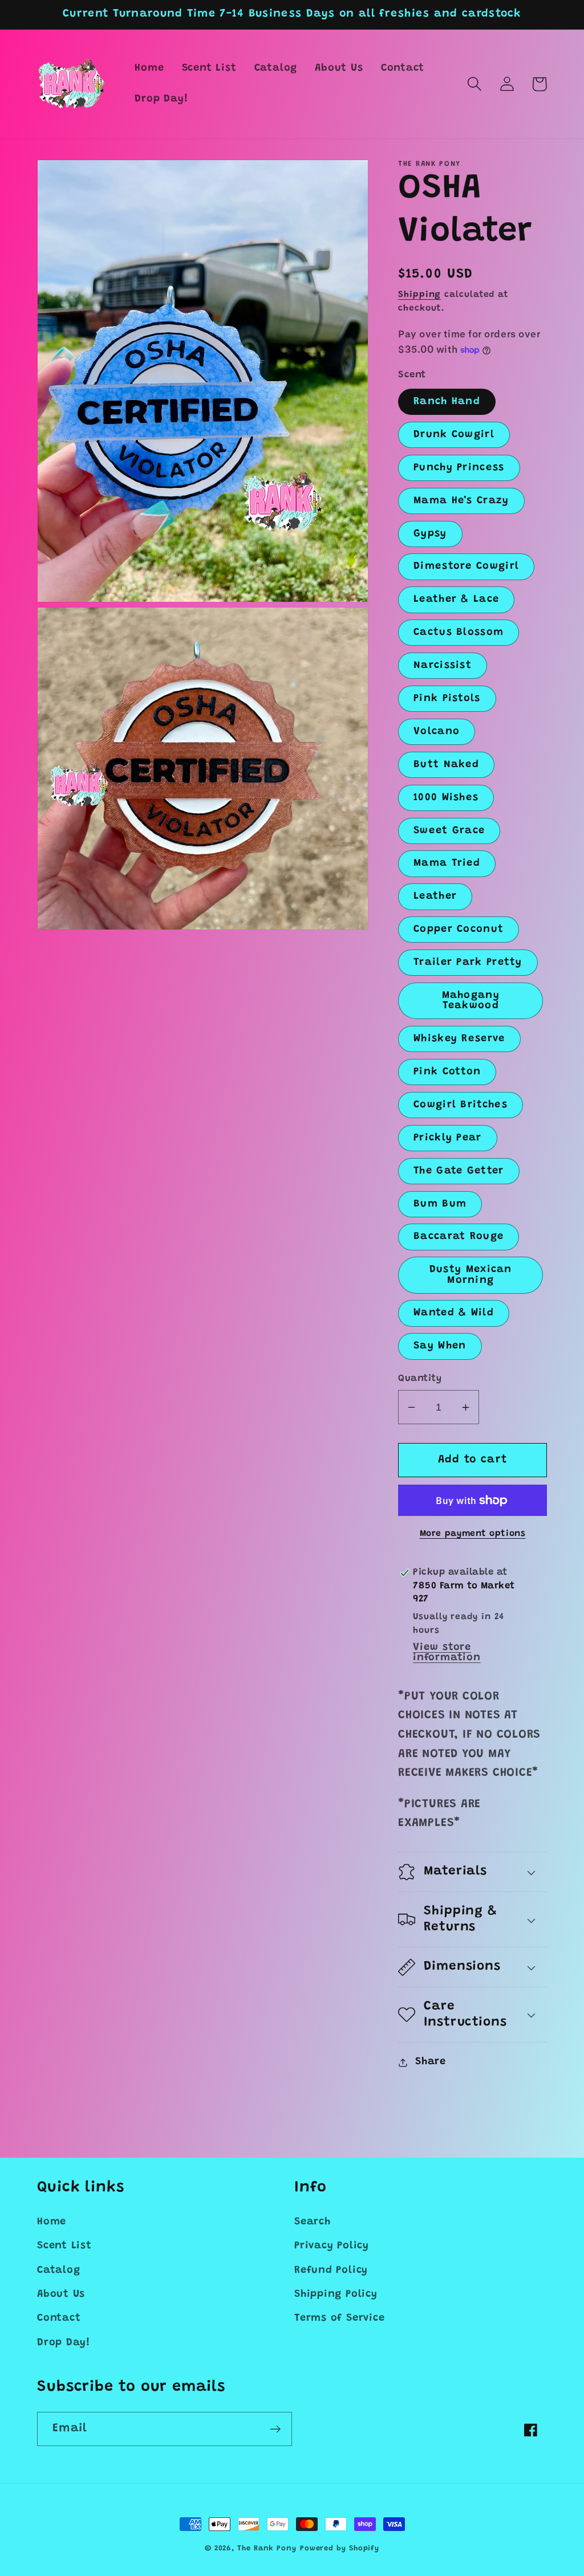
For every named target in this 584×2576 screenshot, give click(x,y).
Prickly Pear (448, 1138)
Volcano (437, 732)
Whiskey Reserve (459, 1039)
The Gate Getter (459, 1171)
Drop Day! (64, 2343)
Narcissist (443, 666)
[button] (474, 84)
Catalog (58, 2271)
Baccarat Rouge (459, 1237)
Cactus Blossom (459, 633)
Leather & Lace (456, 600)
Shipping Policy (336, 2294)
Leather (435, 896)
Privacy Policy (332, 2246)
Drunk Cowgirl (454, 435)
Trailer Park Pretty (468, 963)
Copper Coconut (459, 930)
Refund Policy (331, 2271)
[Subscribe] (275, 2429)
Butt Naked (446, 765)
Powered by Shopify (340, 2548)
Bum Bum (440, 1204)
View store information (447, 1653)
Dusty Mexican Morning (471, 1275)
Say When (440, 1346)
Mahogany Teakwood (471, 1001)
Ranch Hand (447, 402)
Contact (59, 2318)
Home (52, 2222)
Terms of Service (339, 2318)
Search (313, 2222)
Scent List (64, 2246)
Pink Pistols (447, 699)
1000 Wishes (446, 798)
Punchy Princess (459, 468)
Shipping (419, 295)
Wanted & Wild (454, 1313)
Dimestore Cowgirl (466, 566)
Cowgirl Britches (461, 1105)
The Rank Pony (267, 2548)
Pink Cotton (447, 1072)
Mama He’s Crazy (461, 501)
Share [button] (431, 2062)
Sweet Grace (449, 831)
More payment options (473, 1534)
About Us (61, 2294)
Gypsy (430, 534)
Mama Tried (447, 863)
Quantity (420, 1379)
